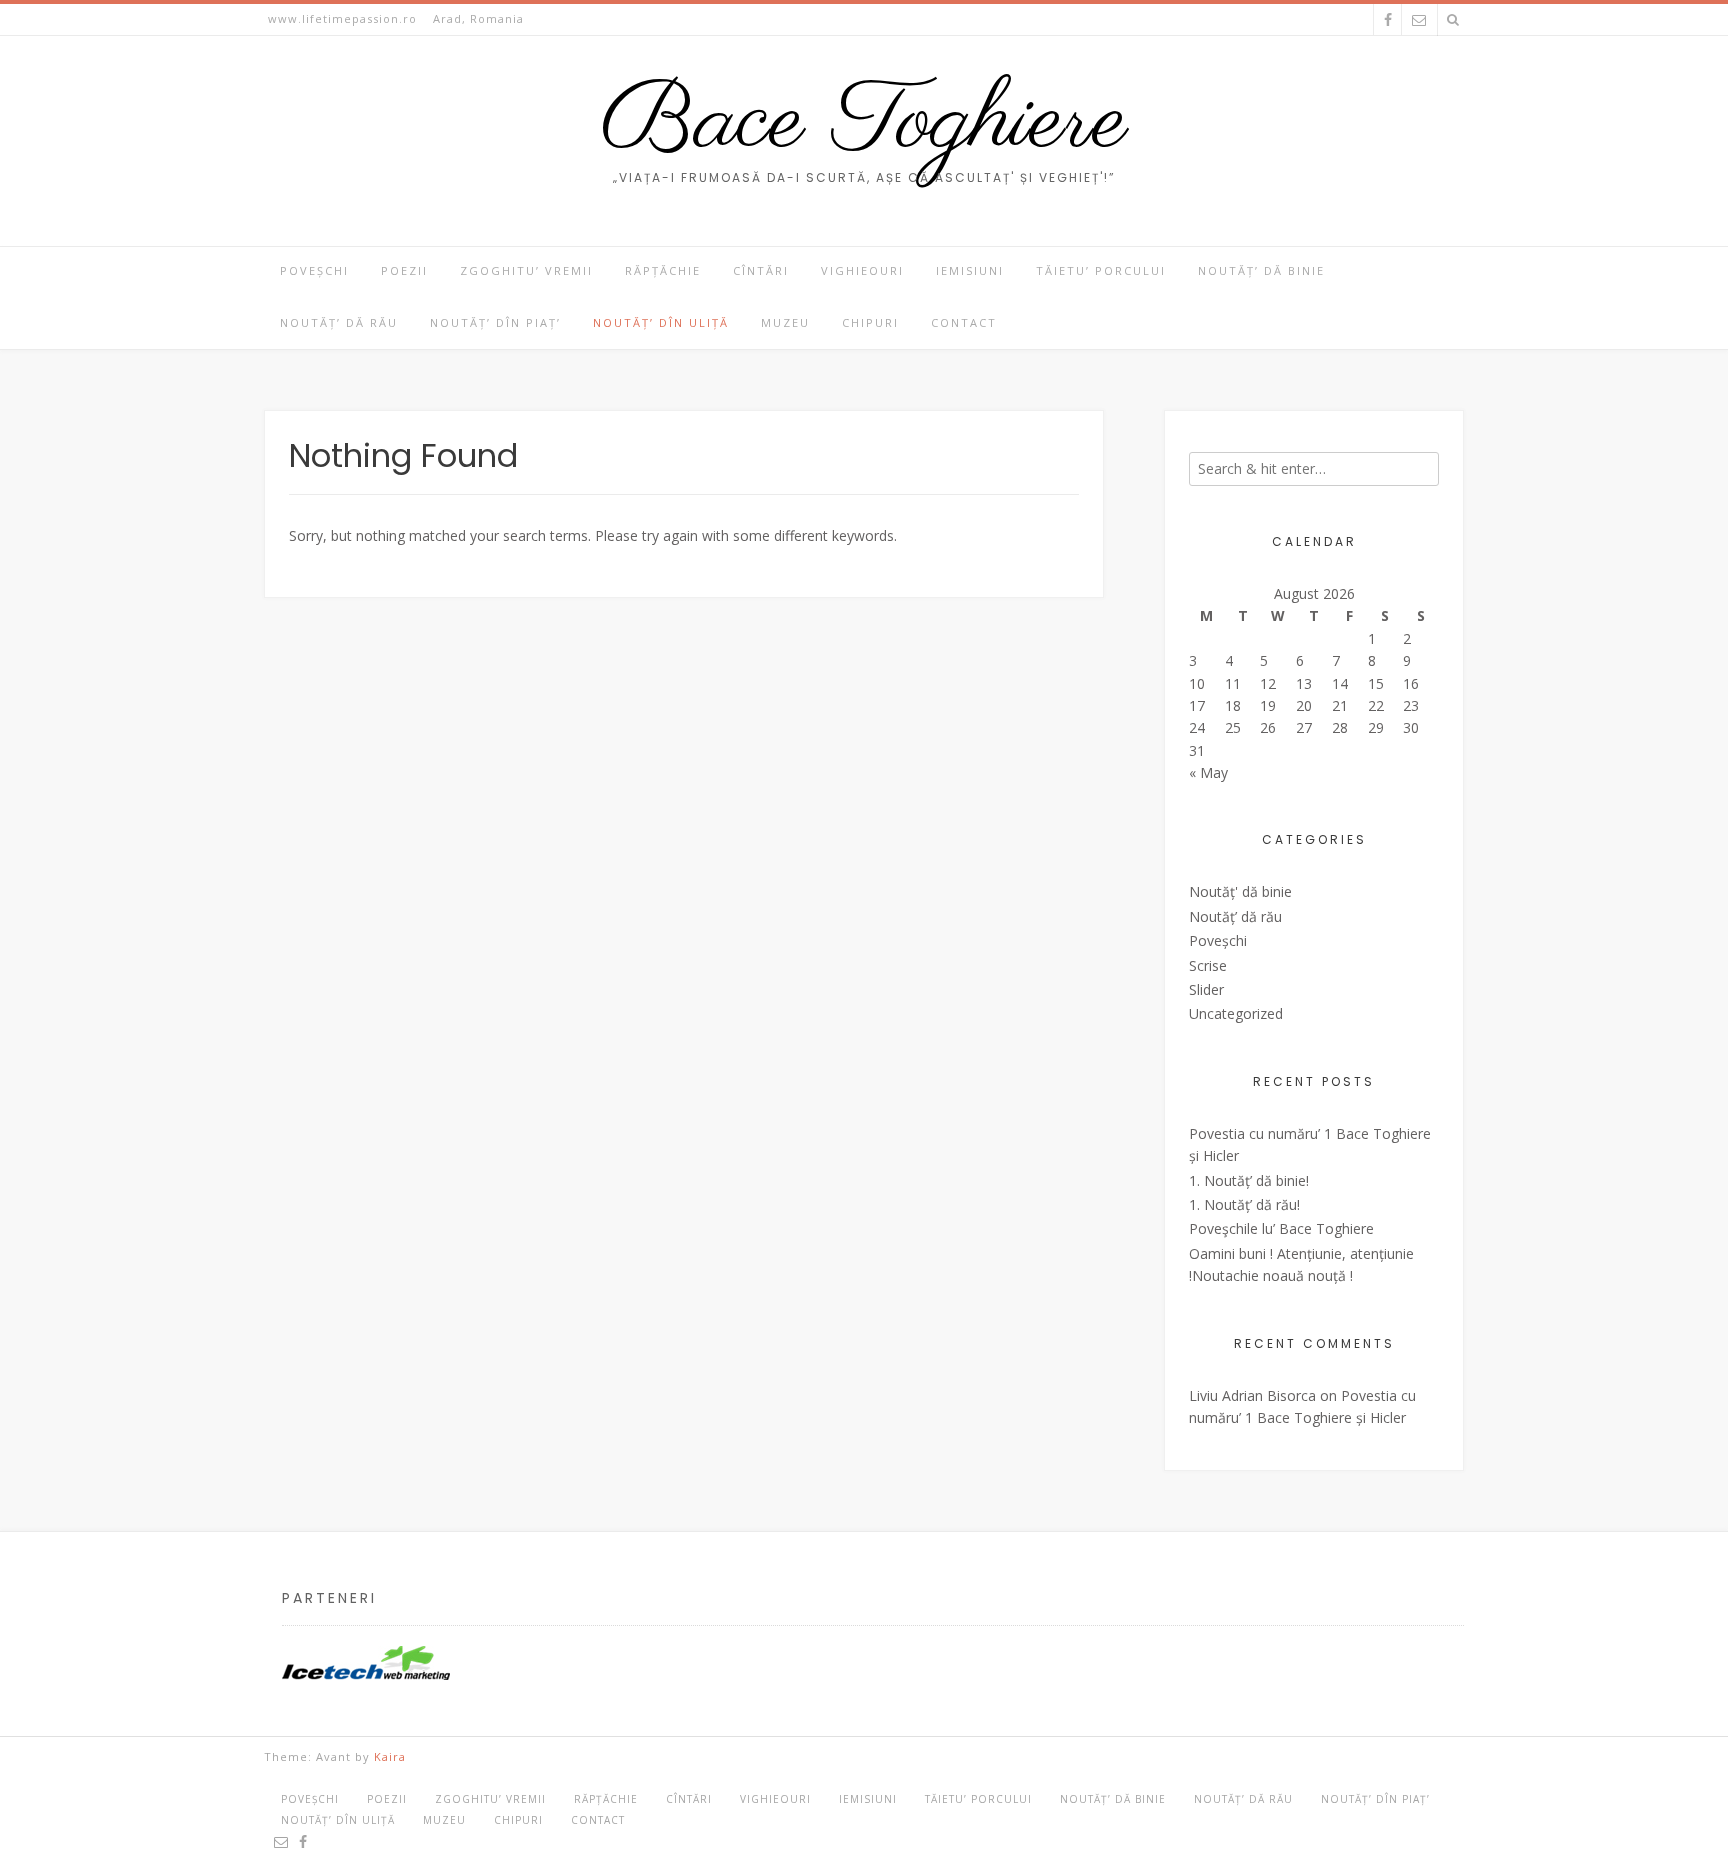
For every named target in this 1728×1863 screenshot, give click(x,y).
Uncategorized (1236, 1013)
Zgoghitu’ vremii (526, 270)
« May (1208, 772)
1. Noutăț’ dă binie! (1249, 1180)
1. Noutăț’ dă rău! (1244, 1204)
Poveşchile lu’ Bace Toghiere (1281, 1228)
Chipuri (870, 322)
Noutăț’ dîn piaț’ (495, 322)
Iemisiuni (970, 270)
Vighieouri (862, 270)
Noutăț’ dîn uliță (661, 322)
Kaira (390, 1756)
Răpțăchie (663, 270)
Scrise (1208, 965)
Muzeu (785, 322)
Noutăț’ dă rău (339, 322)
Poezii (404, 270)
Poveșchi (314, 270)
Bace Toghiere (864, 123)
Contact (964, 322)
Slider (1206, 989)
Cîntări (761, 270)
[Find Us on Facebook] (1388, 19)
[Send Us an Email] (1419, 19)
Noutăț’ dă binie (1261, 270)
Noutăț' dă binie (1240, 891)
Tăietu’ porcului (1101, 270)
